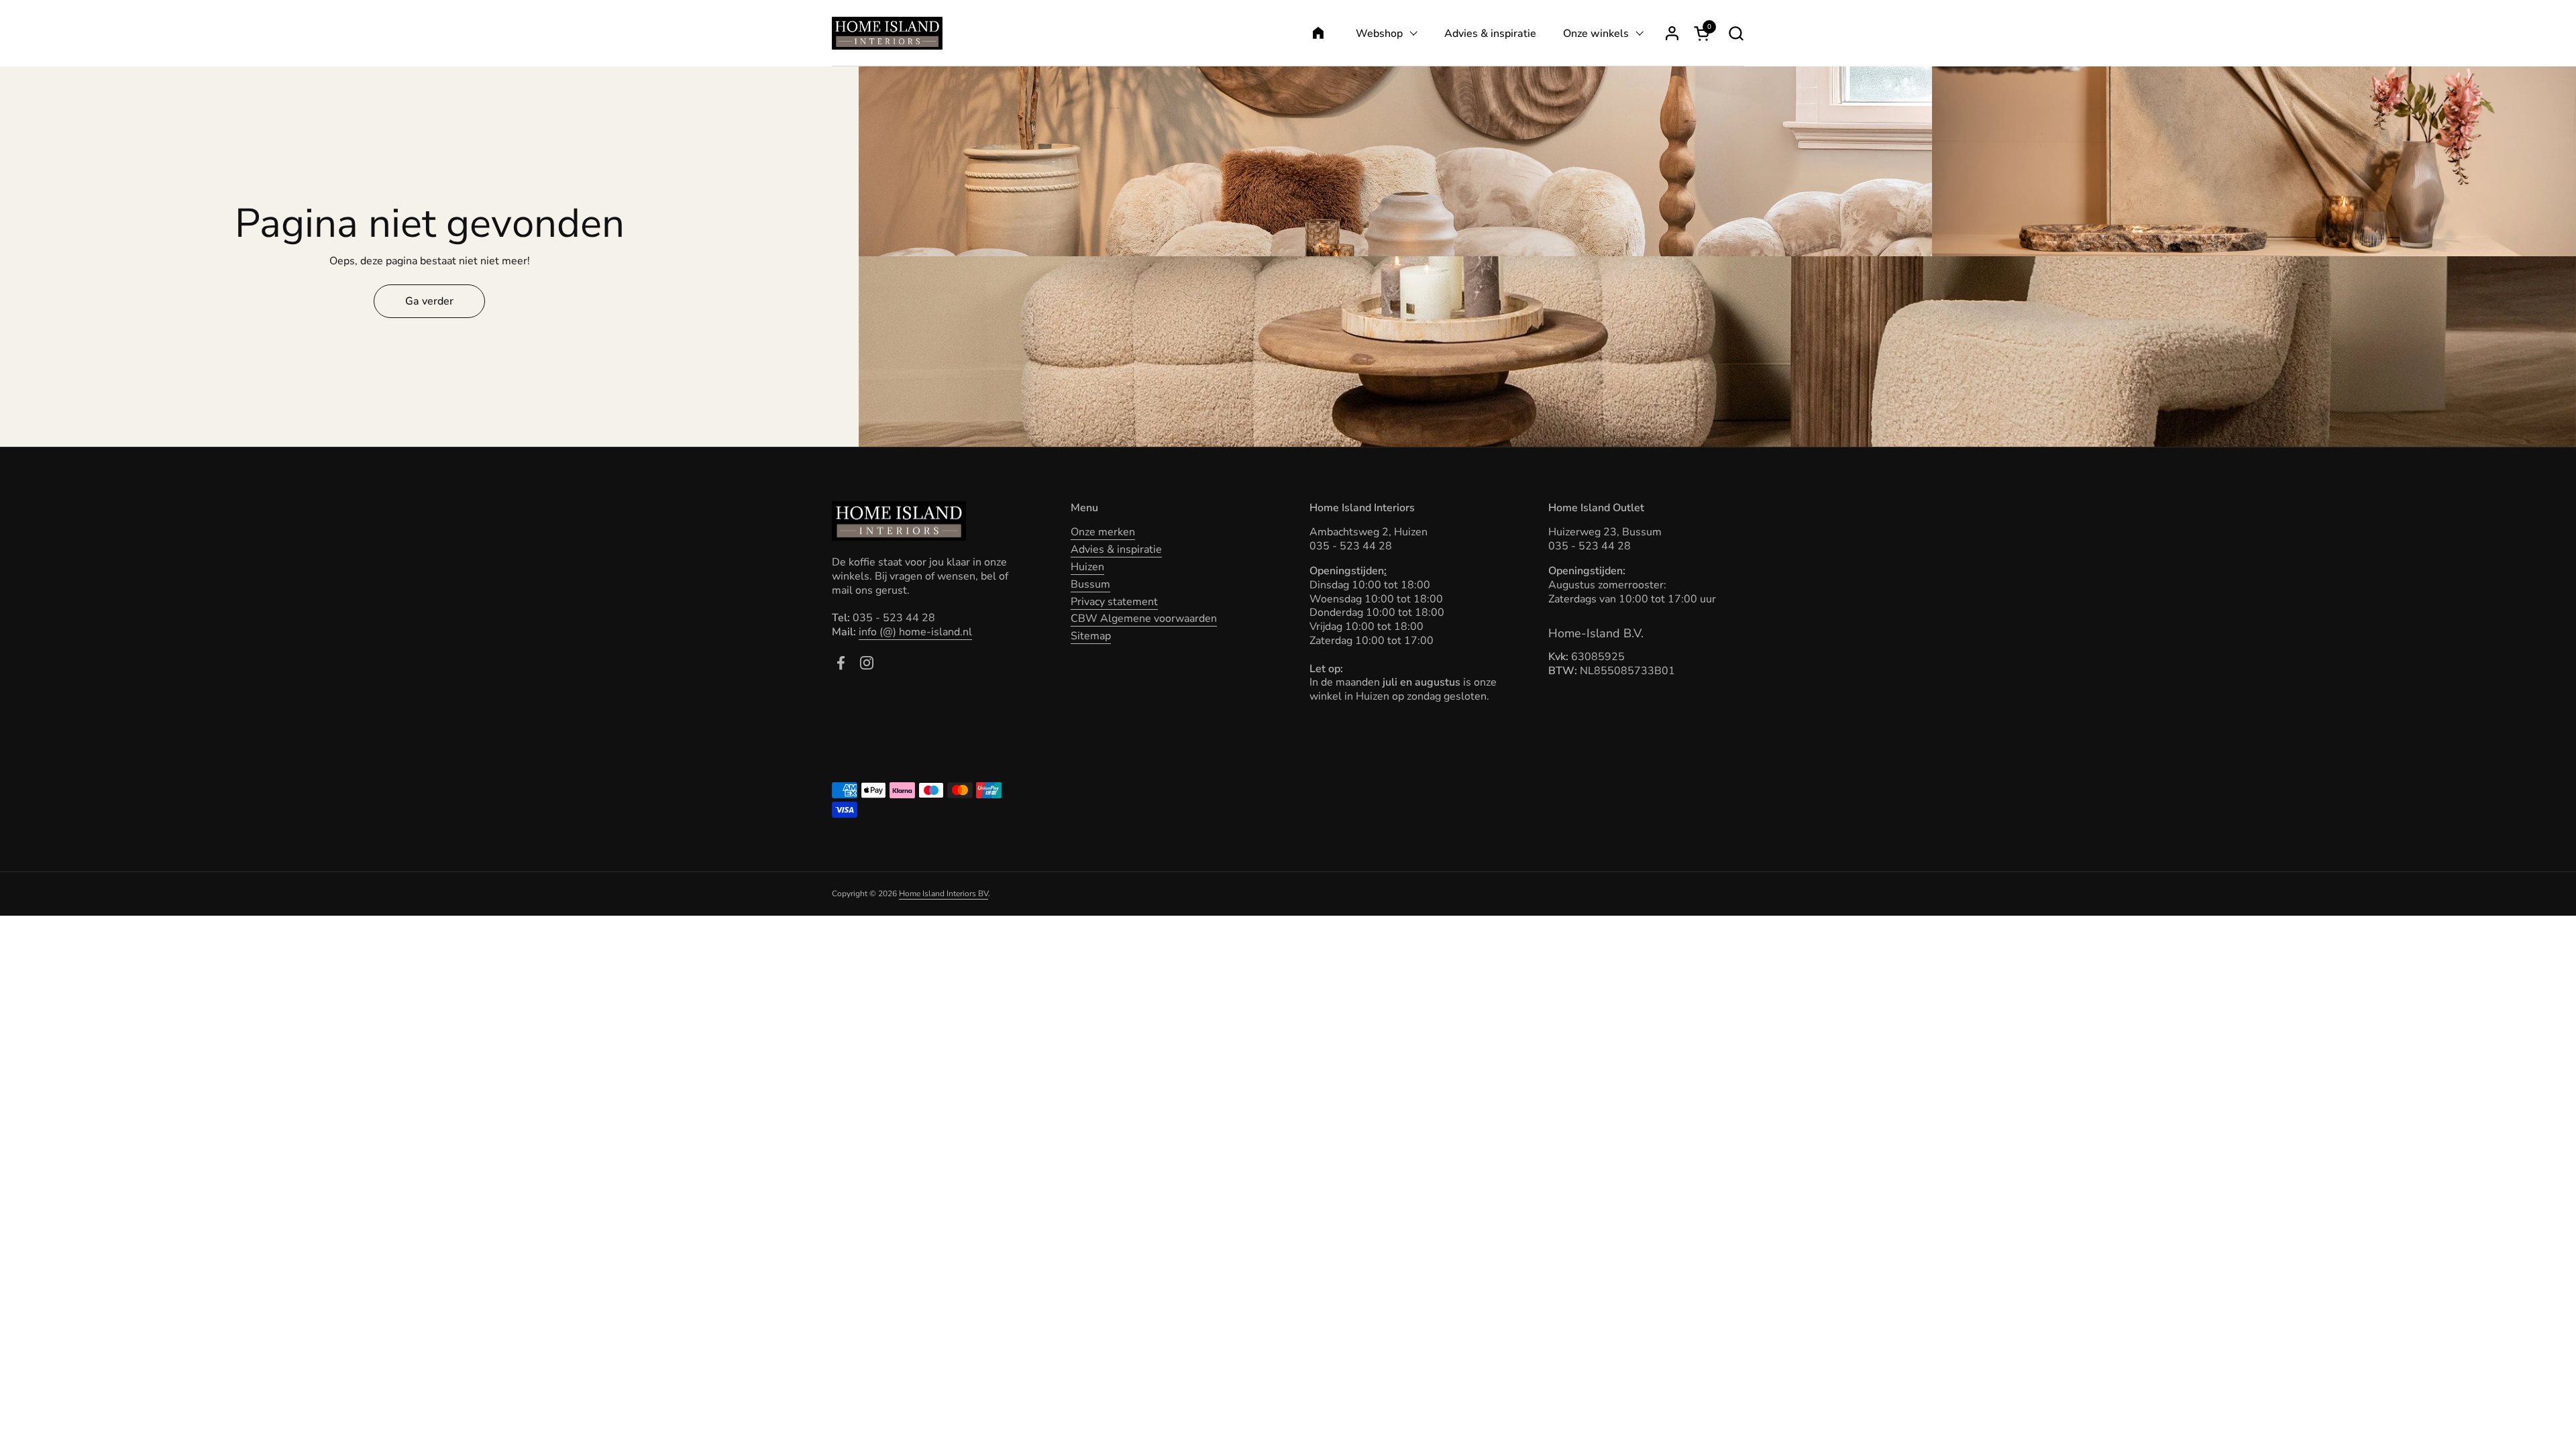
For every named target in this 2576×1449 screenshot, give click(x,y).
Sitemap (1091, 636)
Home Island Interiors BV (944, 894)
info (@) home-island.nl (915, 632)
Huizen (1087, 567)
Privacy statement (1114, 602)
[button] (1736, 33)
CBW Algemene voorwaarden (1144, 619)
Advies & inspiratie (1116, 549)
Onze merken (1103, 532)
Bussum (1090, 584)
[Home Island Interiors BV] (887, 33)
